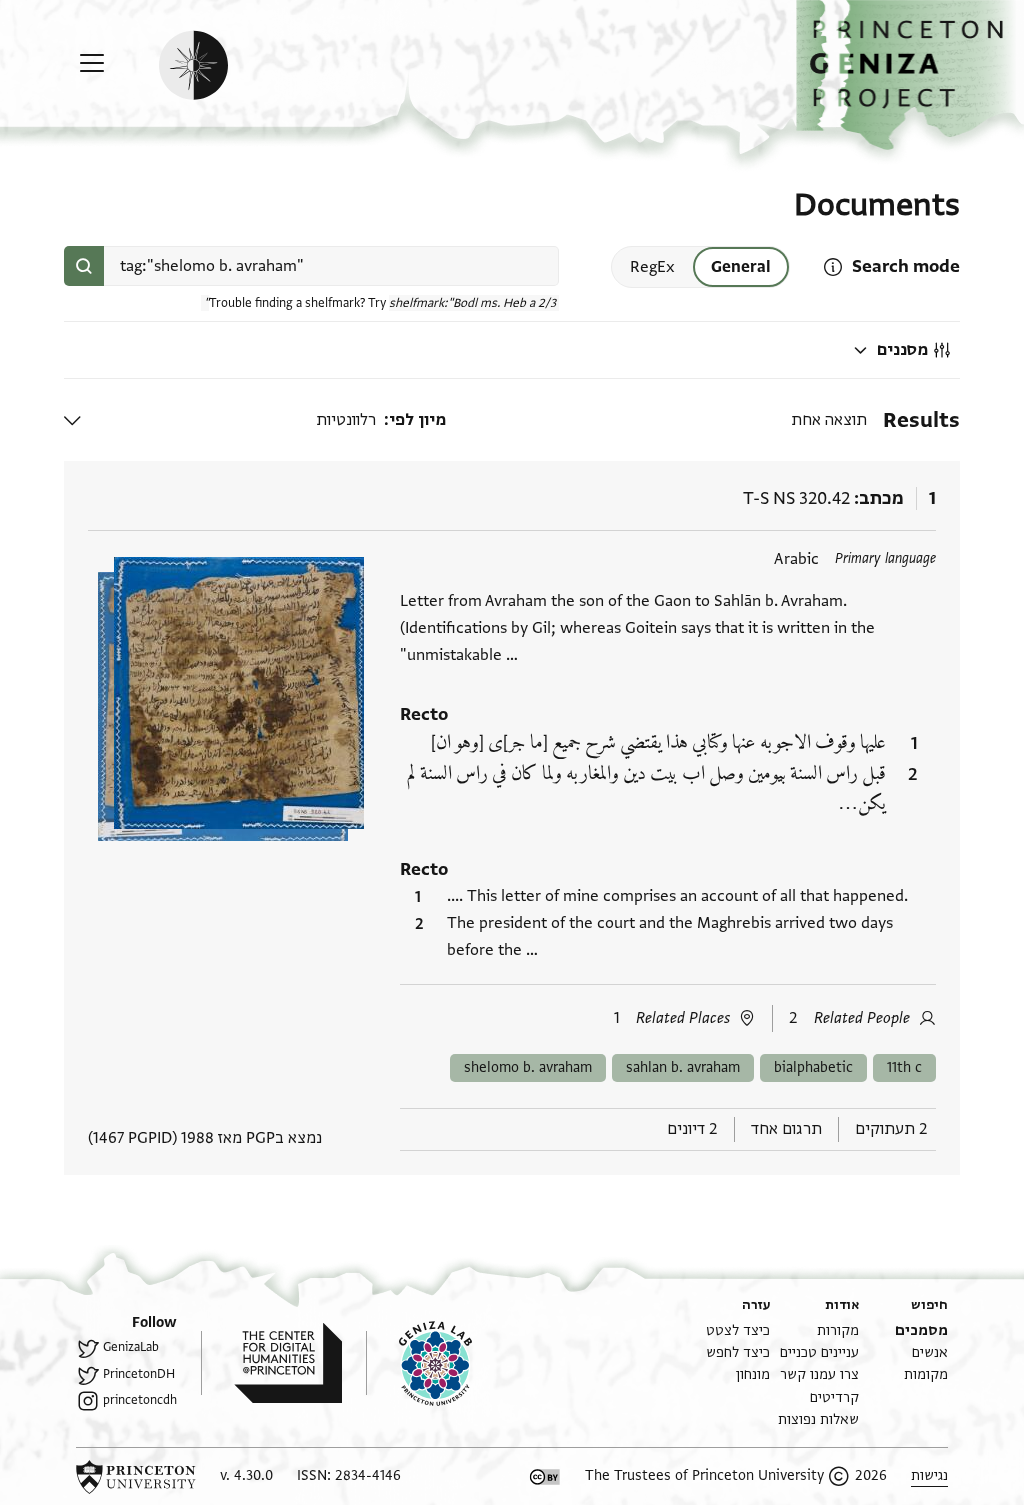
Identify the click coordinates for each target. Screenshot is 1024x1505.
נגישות (929, 1475)
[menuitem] (921, 1330)
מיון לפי (417, 420)
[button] (910, 75)
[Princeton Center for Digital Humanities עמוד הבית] (271, 1363)
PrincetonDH (139, 1374)
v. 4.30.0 (246, 1475)
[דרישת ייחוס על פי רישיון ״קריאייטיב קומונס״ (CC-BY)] (545, 1477)
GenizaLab (131, 1347)
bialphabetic (813, 1067)
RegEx (652, 267)
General (741, 267)
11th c (904, 1067)
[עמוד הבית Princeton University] (136, 1477)
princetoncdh (140, 1400)
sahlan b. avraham (683, 1067)
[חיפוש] (84, 266)
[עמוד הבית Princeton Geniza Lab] (419, 1363)
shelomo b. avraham (528, 1067)
